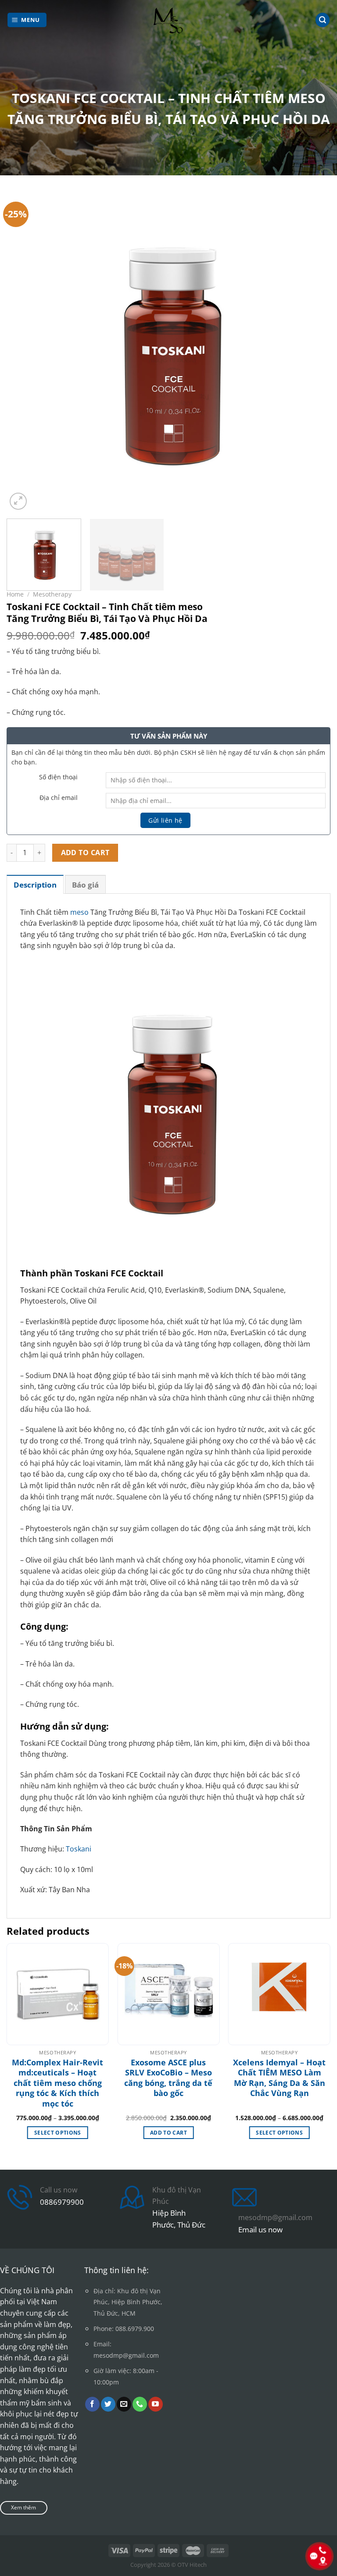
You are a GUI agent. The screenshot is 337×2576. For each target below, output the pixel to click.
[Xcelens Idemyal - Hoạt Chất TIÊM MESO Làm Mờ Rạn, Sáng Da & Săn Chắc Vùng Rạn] (279, 1994)
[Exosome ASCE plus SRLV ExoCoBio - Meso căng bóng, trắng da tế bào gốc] (168, 1994)
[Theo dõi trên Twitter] (108, 2404)
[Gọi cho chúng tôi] (140, 2404)
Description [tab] (35, 885)
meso (79, 912)
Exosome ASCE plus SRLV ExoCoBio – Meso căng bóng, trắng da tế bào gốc (168, 2078)
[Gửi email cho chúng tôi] (124, 2404)
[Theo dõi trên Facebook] (92, 2404)
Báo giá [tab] (85, 885)
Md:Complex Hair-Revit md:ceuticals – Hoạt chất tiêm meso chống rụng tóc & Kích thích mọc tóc (57, 2083)
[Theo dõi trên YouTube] (156, 2404)
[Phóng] (18, 501)
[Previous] (24, 350)
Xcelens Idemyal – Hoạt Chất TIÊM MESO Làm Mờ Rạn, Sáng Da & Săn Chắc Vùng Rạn (279, 2078)
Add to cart (85, 853)
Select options (58, 2133)
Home (15, 594)
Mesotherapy (52, 594)
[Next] (313, 350)
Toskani (79, 1849)
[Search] (323, 20)
